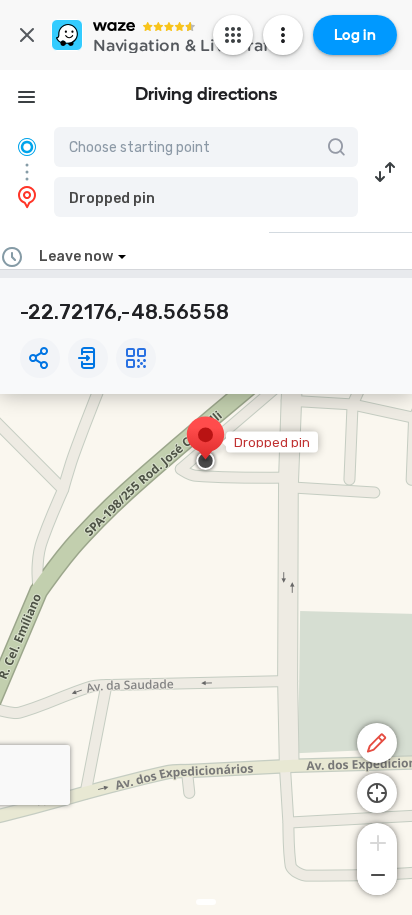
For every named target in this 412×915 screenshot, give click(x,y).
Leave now (76, 256)
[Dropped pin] (205, 445)
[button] (206, 197)
